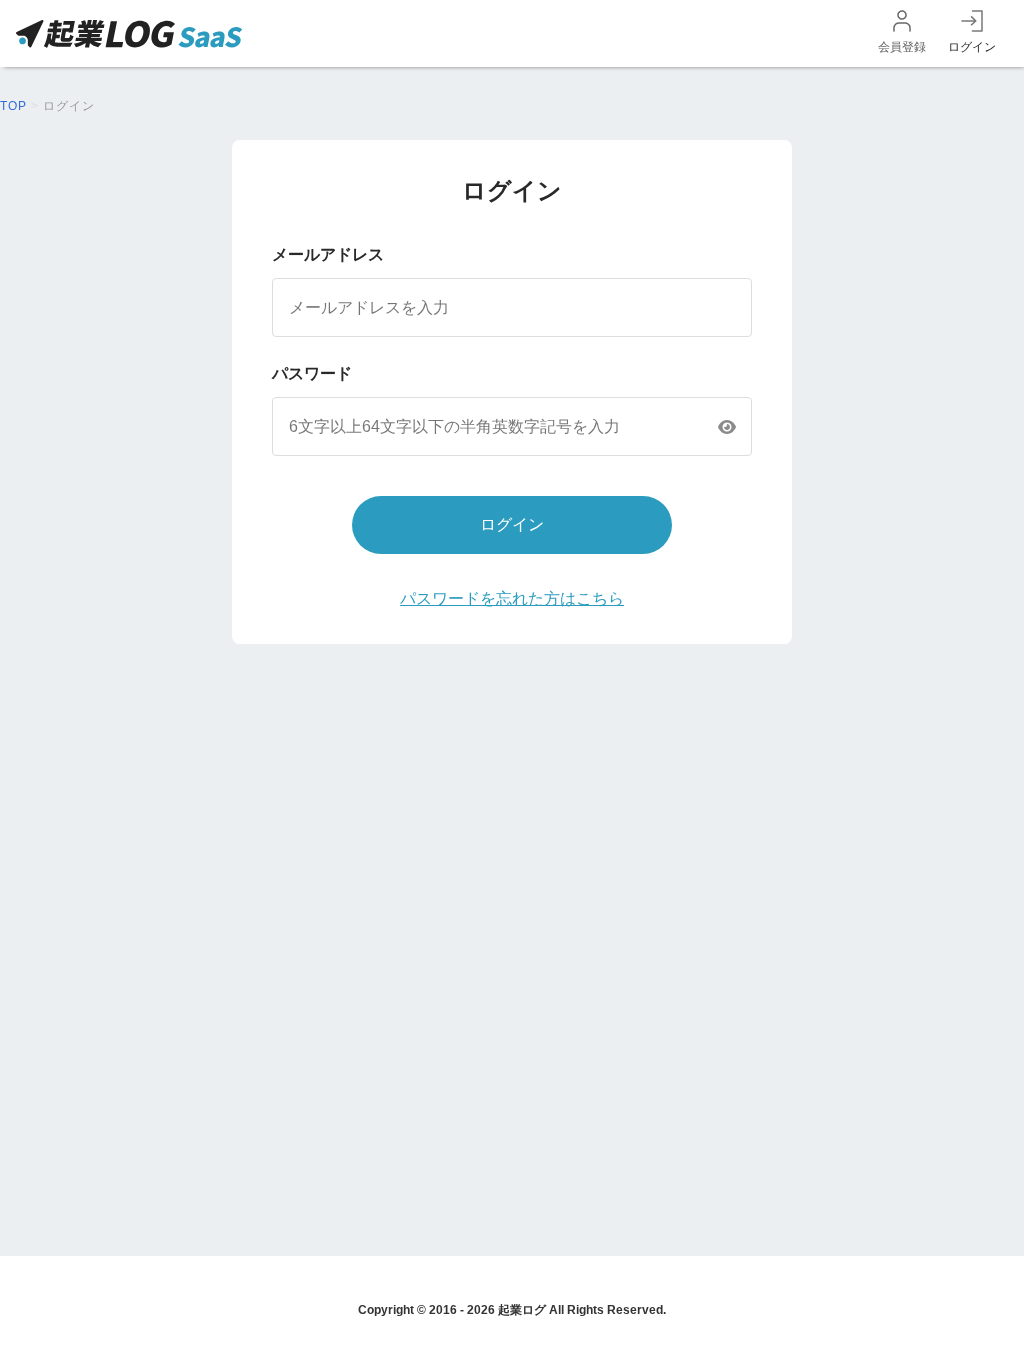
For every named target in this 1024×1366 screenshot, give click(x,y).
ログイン (972, 47)
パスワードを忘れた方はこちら (512, 598)
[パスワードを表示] (727, 427)
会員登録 (902, 47)
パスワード (312, 373)
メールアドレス (328, 254)
